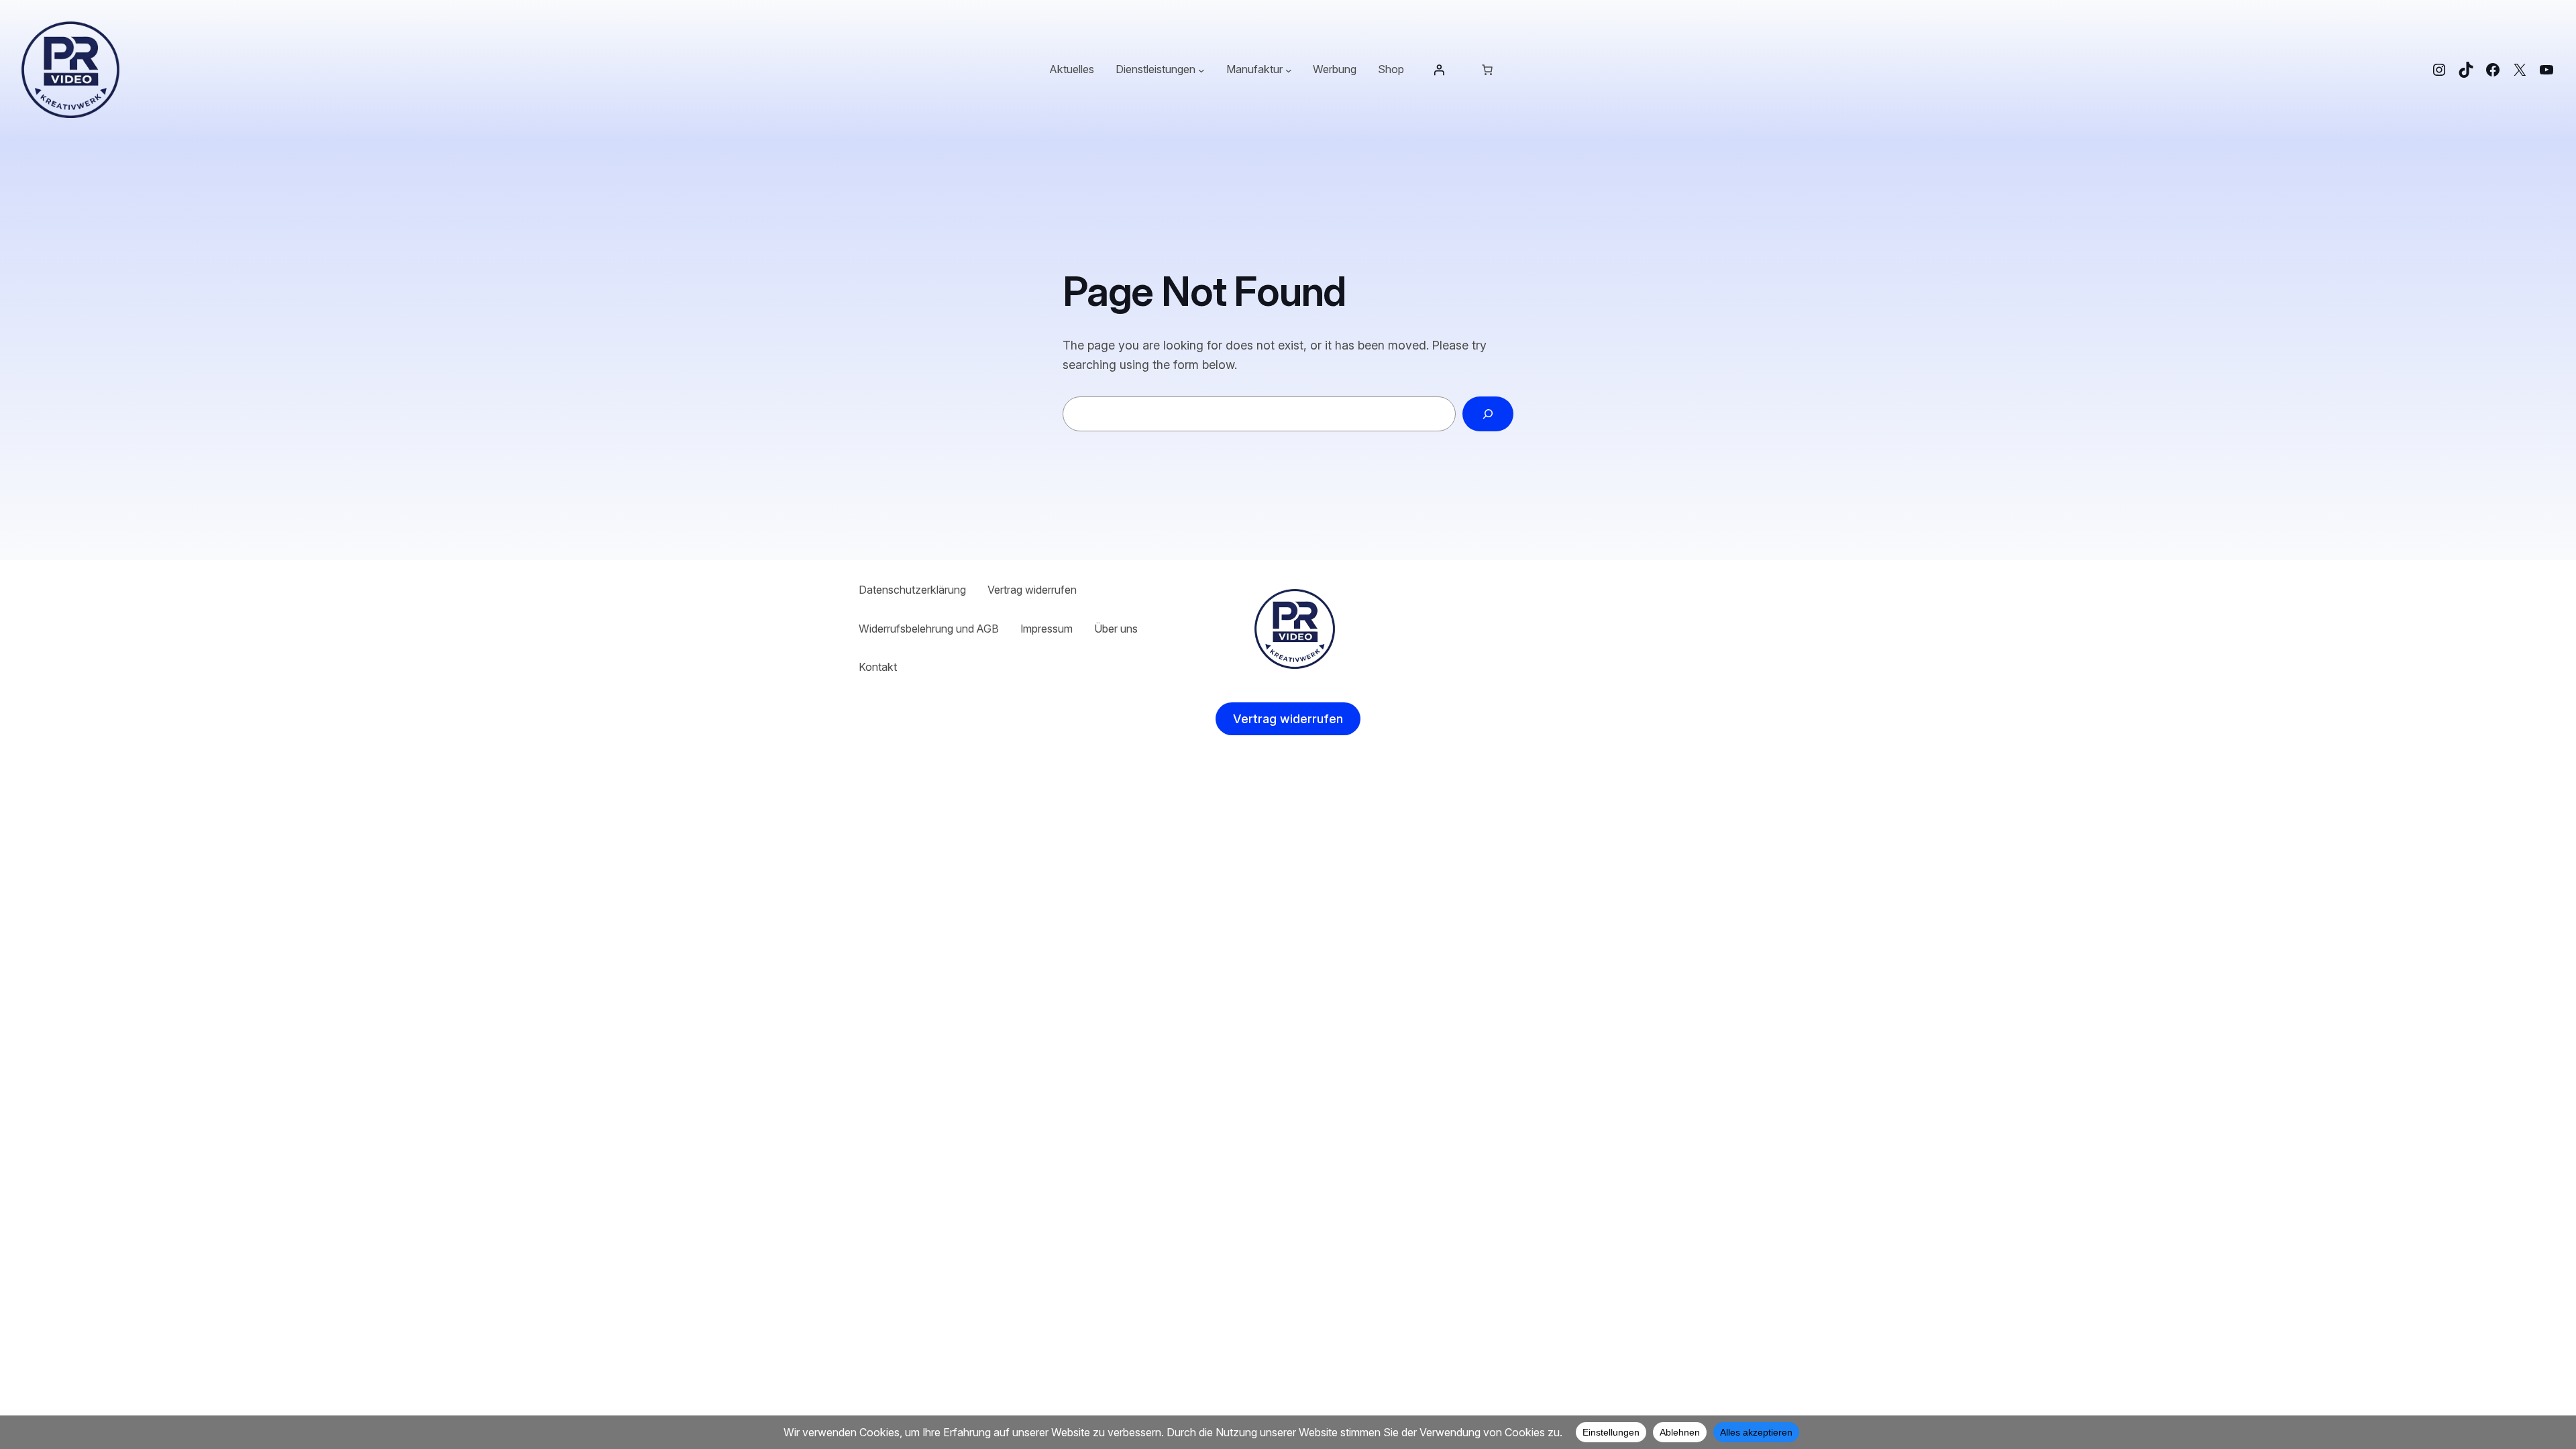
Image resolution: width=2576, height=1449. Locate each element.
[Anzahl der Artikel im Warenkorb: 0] (1487, 70)
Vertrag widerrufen (1288, 719)
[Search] (1488, 414)
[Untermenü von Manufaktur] (1289, 70)
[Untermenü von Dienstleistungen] (1201, 70)
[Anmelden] (1439, 70)
